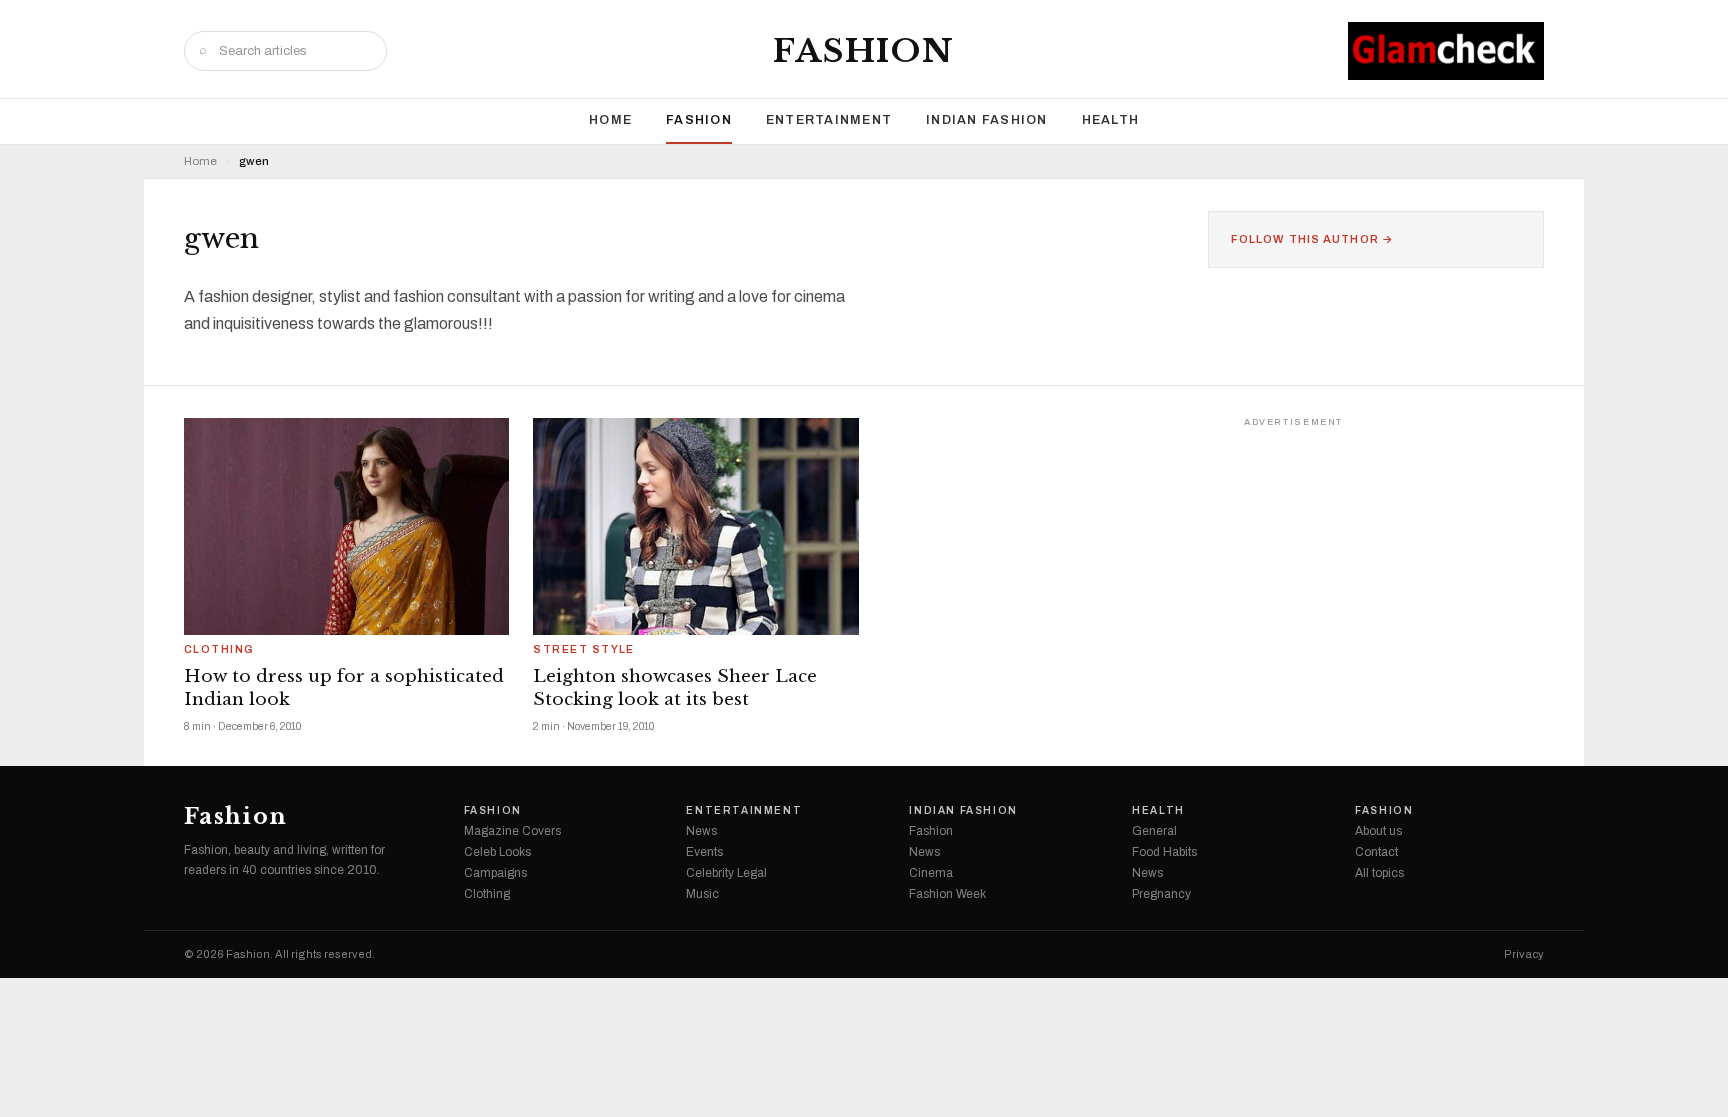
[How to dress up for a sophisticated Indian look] (346, 526)
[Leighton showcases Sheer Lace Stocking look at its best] (695, 526)
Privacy (1524, 954)
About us (1378, 831)
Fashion (864, 51)
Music (702, 894)
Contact (1376, 852)
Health (1111, 120)
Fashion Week (947, 894)
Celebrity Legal (726, 873)
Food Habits (1164, 852)
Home (610, 120)
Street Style (584, 650)
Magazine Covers (512, 831)
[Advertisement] (1394, 558)
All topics (1379, 873)
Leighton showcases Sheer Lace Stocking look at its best (675, 688)
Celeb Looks (497, 852)
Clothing (219, 650)
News (701, 831)
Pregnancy (1161, 894)
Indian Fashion (987, 120)
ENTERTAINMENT (829, 120)
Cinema (931, 873)
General (1154, 831)
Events (704, 852)
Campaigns (495, 873)
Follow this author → (1312, 239)
